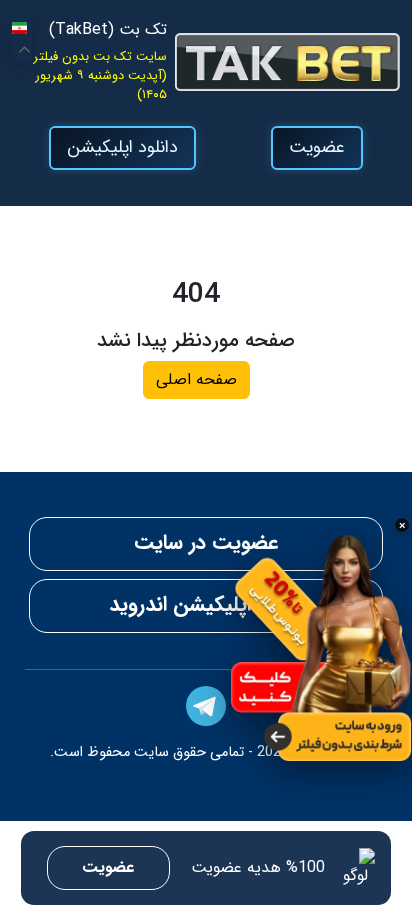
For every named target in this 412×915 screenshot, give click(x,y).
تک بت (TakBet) (108, 30)
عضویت (317, 147)
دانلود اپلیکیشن (122, 147)
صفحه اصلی (196, 379)
